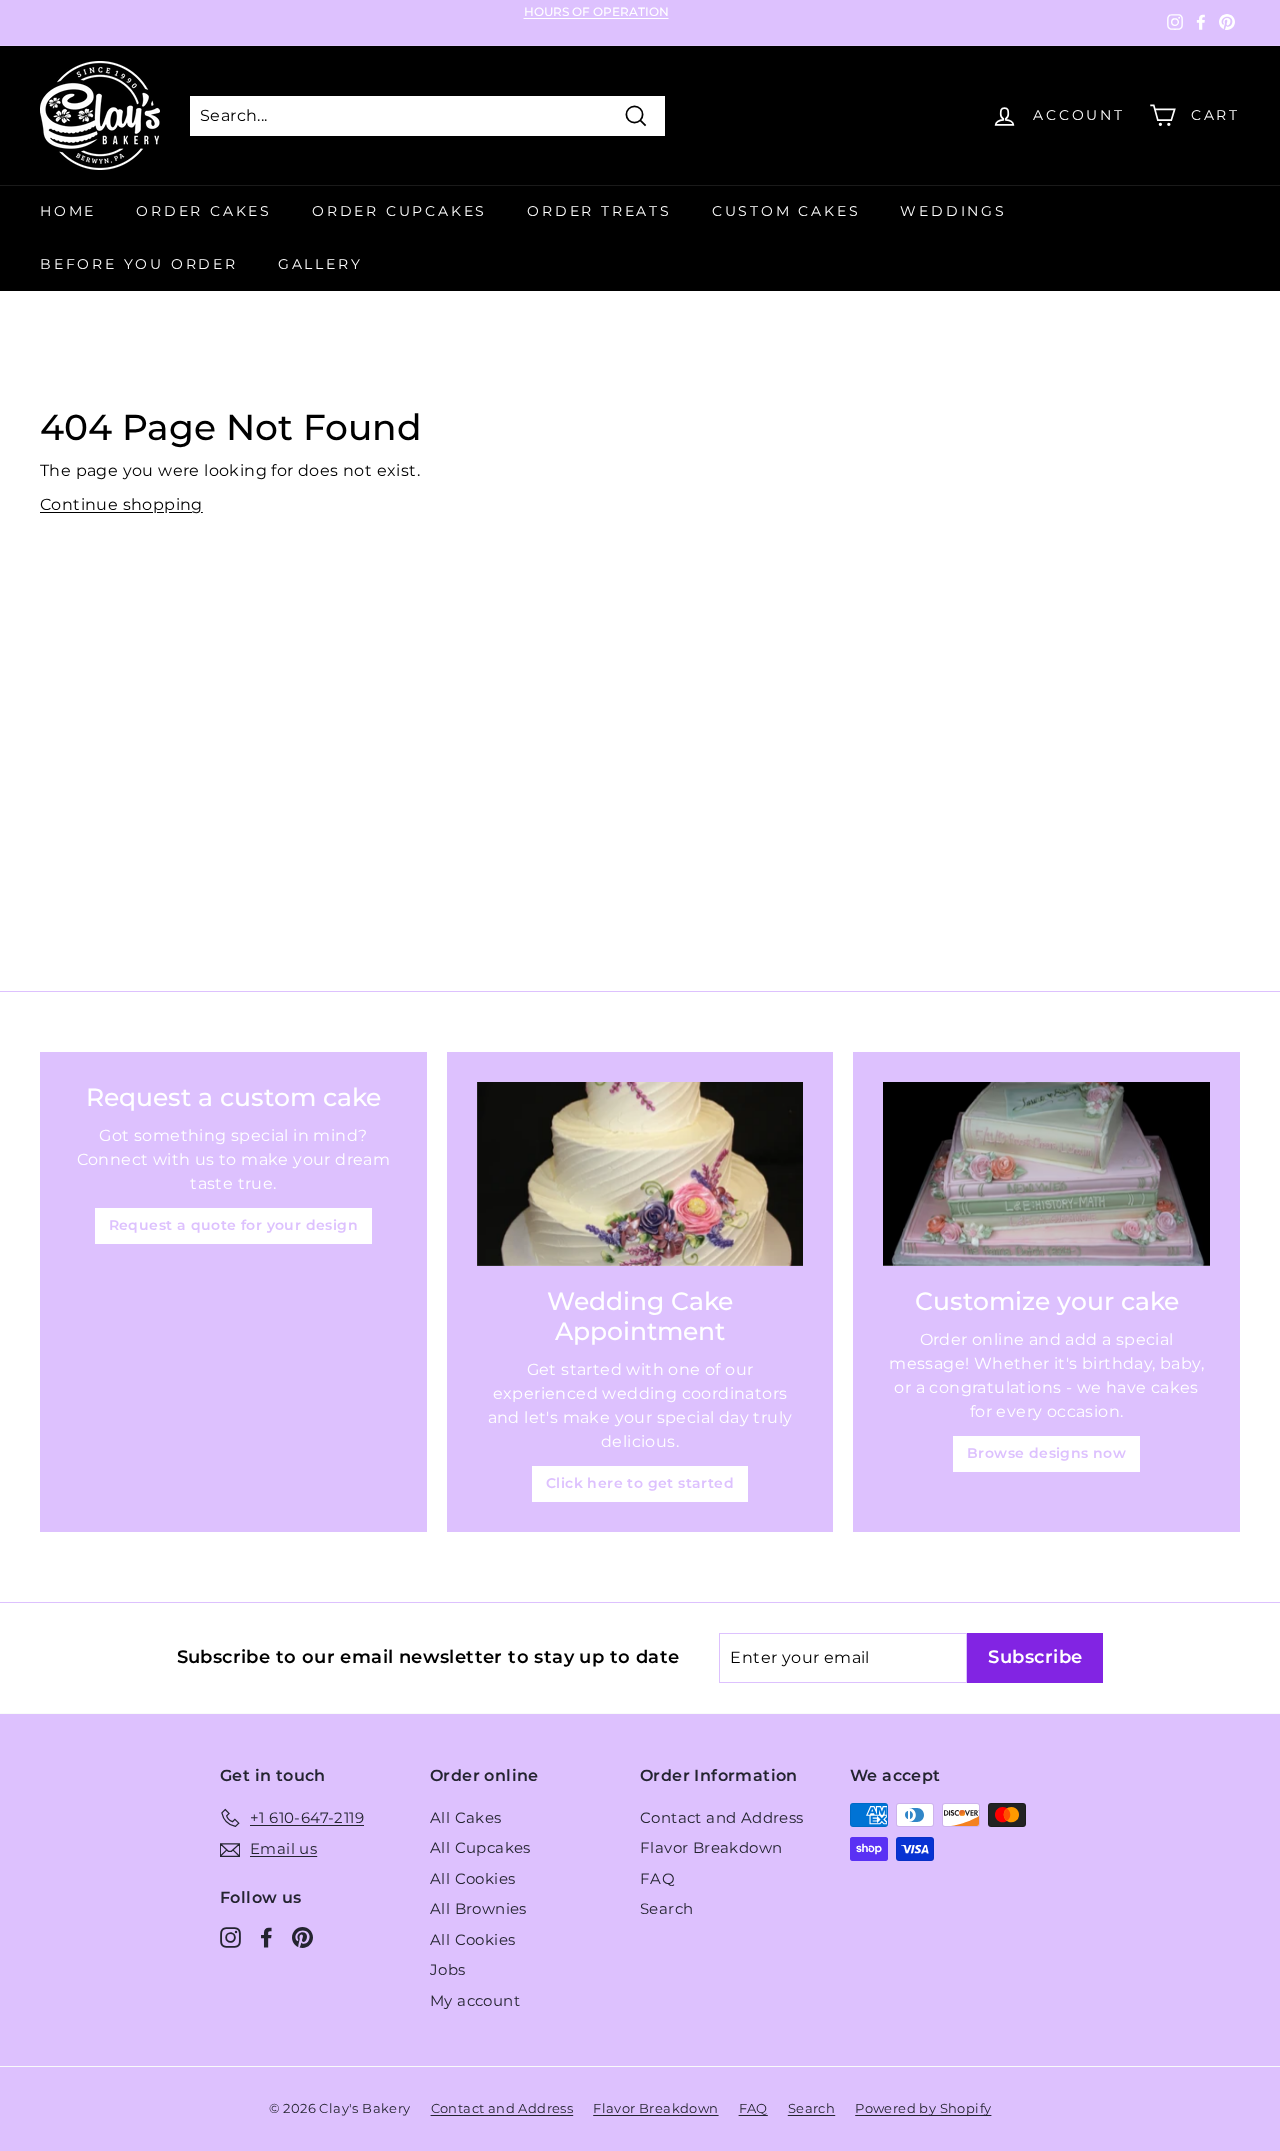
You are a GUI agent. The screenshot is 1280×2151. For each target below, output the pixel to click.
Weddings (953, 211)
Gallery (320, 264)
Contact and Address (722, 1817)
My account (475, 2000)
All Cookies (472, 1878)
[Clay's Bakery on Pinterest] (302, 1936)
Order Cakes (204, 211)
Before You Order (139, 264)
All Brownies (478, 1908)
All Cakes (466, 1817)
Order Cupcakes (399, 211)
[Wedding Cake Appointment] (640, 1174)
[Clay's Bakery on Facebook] (266, 1936)
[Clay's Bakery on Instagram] (230, 1936)
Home (68, 211)
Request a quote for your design (233, 1225)
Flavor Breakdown (711, 1847)
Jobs (448, 1969)
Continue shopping (121, 504)
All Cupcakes (480, 1847)
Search (666, 1908)
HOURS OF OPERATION (596, 12)
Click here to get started (640, 1483)
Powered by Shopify (923, 2108)
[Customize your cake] (1046, 1174)
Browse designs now (1046, 1453)
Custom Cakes (786, 211)
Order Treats (599, 211)
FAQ (657, 1878)
